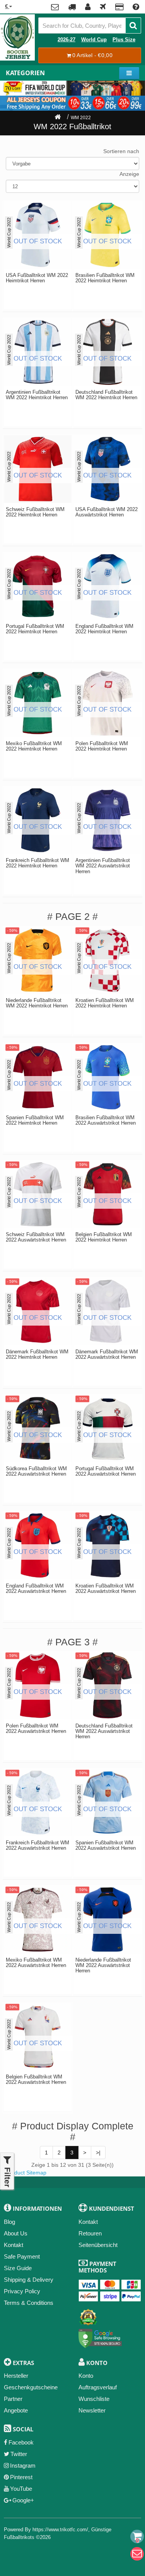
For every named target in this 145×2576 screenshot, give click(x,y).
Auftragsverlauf (98, 2387)
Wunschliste (94, 2399)
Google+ (23, 2500)
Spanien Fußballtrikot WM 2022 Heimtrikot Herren (35, 1120)
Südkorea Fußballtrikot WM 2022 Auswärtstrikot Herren (36, 1471)
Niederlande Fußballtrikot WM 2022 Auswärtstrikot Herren (103, 1966)
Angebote (16, 2410)
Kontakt (14, 2245)
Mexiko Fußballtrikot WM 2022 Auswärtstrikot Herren (36, 1963)
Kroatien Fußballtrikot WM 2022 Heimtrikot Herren (105, 1003)
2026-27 (67, 40)
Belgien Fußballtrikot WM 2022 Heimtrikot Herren (104, 1237)
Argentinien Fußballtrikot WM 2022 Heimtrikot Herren (37, 395)
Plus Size (124, 40)
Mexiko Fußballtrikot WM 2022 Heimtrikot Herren (34, 746)
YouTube (21, 2489)
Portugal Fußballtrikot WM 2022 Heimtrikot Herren (35, 629)
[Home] (58, 118)
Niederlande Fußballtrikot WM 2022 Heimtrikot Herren (37, 1003)
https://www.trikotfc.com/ (60, 2530)
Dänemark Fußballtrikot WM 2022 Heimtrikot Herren (37, 1355)
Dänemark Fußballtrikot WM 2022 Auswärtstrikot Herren (107, 1355)
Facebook (21, 2442)
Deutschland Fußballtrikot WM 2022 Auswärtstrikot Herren (104, 1732)
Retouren (90, 2233)
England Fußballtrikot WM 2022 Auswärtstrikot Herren (36, 1589)
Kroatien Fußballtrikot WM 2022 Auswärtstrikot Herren (106, 1589)
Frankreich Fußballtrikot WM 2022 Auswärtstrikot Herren (38, 1846)
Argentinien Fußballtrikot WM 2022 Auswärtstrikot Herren (103, 866)
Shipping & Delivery (29, 2280)
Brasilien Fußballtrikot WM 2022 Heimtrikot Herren (105, 278)
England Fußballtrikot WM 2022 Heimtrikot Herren (104, 629)
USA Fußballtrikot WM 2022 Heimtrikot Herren (37, 278)
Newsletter (92, 2410)
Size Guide (18, 2268)
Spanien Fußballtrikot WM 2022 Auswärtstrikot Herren (106, 1846)
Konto (86, 2376)
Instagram (23, 2466)
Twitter (19, 2454)
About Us (16, 2233)
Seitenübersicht (98, 2245)
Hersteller (16, 2376)
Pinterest (21, 2477)
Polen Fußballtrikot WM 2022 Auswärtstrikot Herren (36, 1729)
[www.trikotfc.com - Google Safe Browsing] (100, 2337)
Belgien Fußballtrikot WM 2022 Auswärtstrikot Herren (36, 2080)
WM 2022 (81, 118)
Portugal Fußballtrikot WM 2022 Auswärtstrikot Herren (106, 1471)
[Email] (137, 2554)
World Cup (94, 40)
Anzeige (129, 174)
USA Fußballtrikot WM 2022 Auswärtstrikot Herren (107, 512)
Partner (13, 2399)
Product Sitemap (26, 2173)
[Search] (133, 25)
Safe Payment (22, 2256)
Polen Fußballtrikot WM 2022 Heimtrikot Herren (102, 746)
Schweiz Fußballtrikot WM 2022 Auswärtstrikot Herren (36, 1237)
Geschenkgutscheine (31, 2387)
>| (98, 2153)
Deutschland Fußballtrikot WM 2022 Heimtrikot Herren (106, 395)
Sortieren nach (121, 151)
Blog (9, 2222)
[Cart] (137, 2536)
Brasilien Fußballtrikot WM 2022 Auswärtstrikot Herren (106, 1120)
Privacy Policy (22, 2291)
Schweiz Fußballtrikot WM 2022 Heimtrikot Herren (35, 512)
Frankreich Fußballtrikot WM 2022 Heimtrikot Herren (38, 863)
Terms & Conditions (29, 2303)
